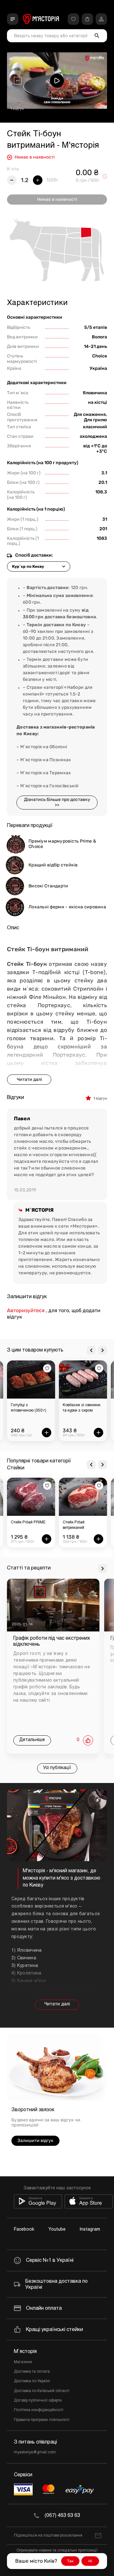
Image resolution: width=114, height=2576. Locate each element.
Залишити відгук (35, 2141)
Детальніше (32, 1740)
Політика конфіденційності (39, 2410)
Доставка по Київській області (42, 2391)
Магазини (23, 2362)
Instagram (90, 2230)
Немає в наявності (57, 199)
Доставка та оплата (32, 2372)
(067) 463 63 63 (62, 2515)
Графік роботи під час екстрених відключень (52, 1641)
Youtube (57, 2230)
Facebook (24, 2230)
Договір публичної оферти (38, 2401)
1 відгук (17, 109)
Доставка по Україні (32, 2381)
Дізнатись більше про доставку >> (57, 802)
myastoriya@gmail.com (35, 2452)
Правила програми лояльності (42, 2420)
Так (70, 2561)
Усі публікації (57, 1768)
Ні (90, 2561)
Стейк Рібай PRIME (28, 1522)
